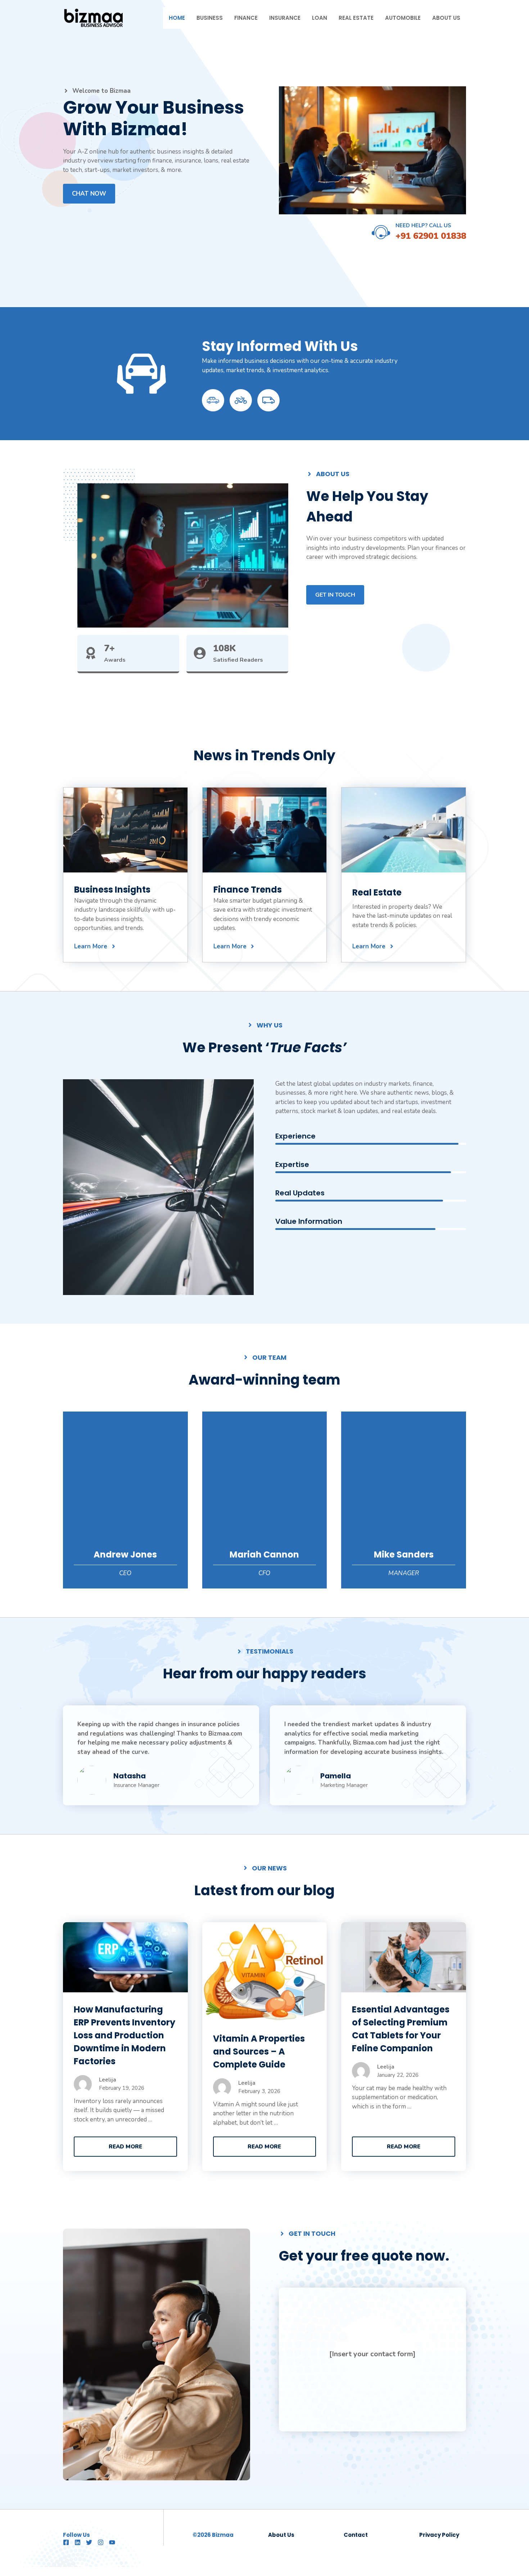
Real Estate (356, 18)
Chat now (89, 194)
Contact (356, 2535)
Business (210, 18)
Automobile (403, 18)
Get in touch (335, 595)
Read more (125, 2147)
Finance (246, 18)
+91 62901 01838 (431, 236)
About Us (446, 18)
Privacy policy (439, 2535)
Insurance (285, 18)
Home (177, 18)
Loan (320, 18)
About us (281, 2535)
